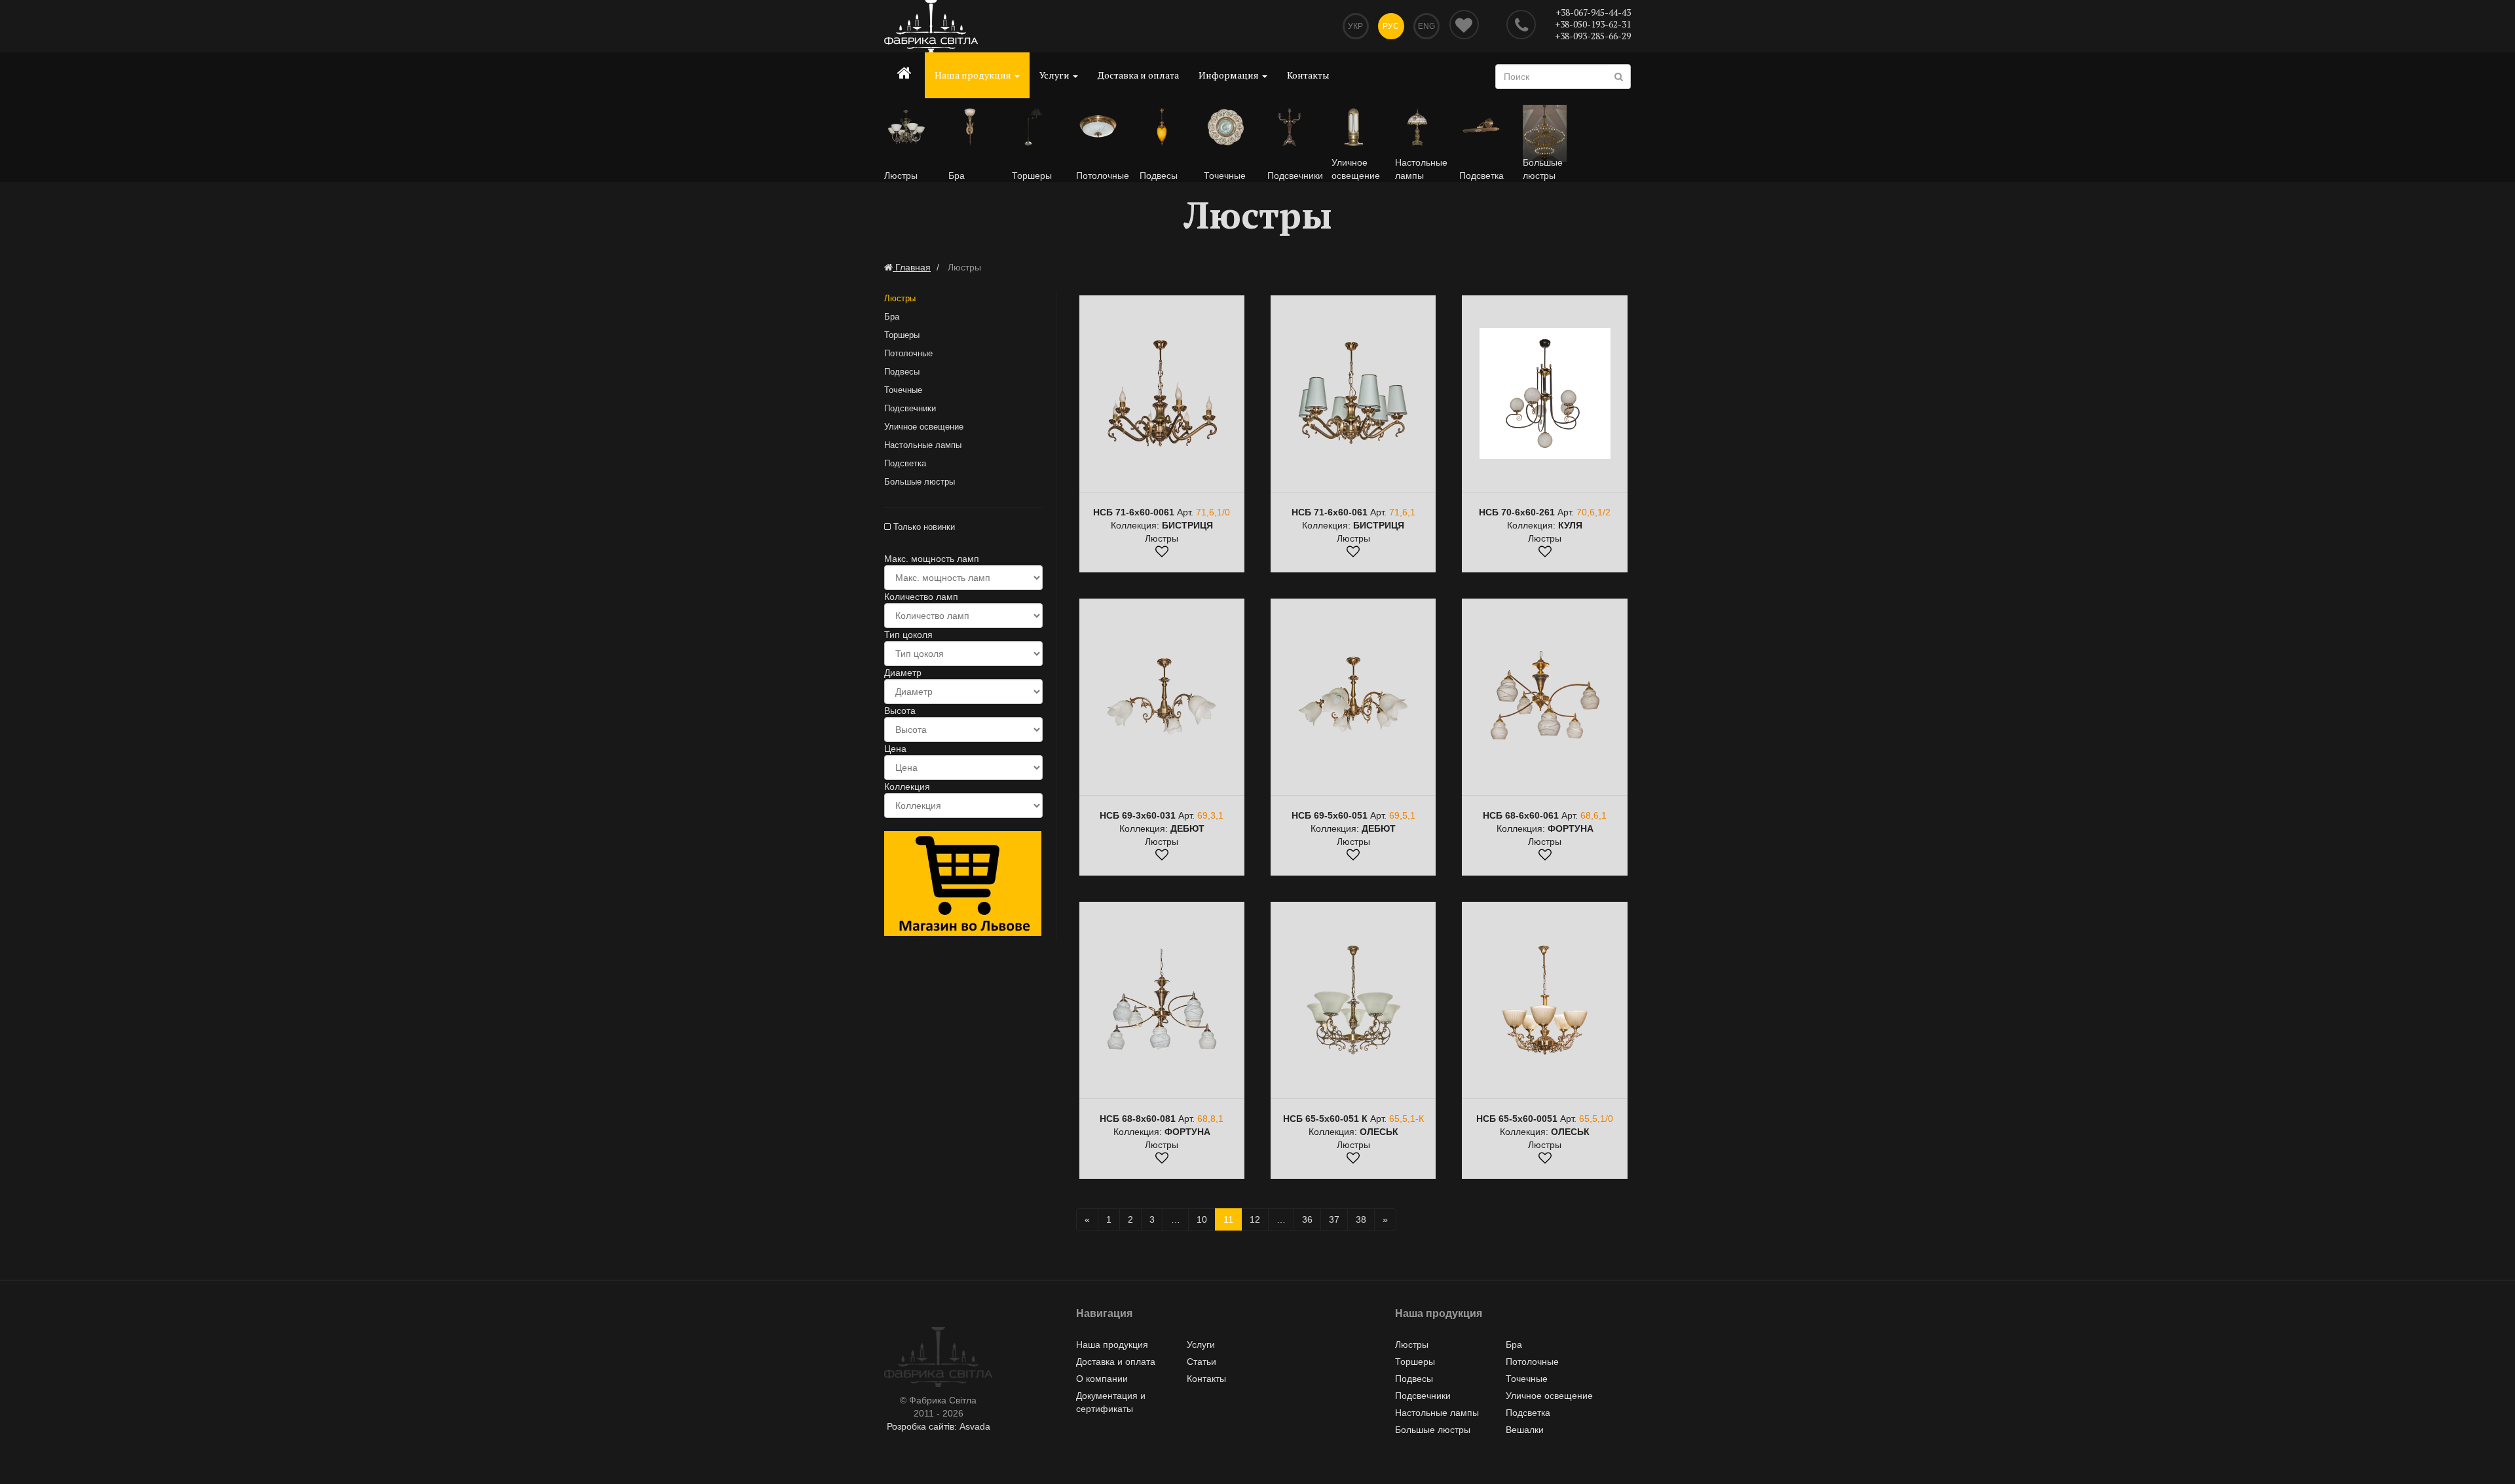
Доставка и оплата (1138, 75)
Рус (1391, 26)
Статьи (1202, 1362)
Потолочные (908, 353)
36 (1307, 1219)
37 (1334, 1219)
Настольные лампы (923, 445)
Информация (1230, 75)
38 (1361, 1219)
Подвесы (902, 372)
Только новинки (923, 527)
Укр (1355, 26)
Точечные (903, 390)
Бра (892, 317)
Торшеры (902, 335)
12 (1255, 1219)
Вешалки (1525, 1430)
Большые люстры (920, 482)
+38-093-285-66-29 (1593, 36)
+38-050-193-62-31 (1593, 24)
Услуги (1055, 75)
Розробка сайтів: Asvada (939, 1426)
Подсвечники (910, 408)
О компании (1102, 1379)
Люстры (900, 298)
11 (1228, 1219)
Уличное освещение (924, 427)
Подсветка (905, 463)
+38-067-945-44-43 (1593, 12)
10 (1202, 1219)
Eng (1426, 26)
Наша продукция (974, 75)
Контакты (1308, 75)
